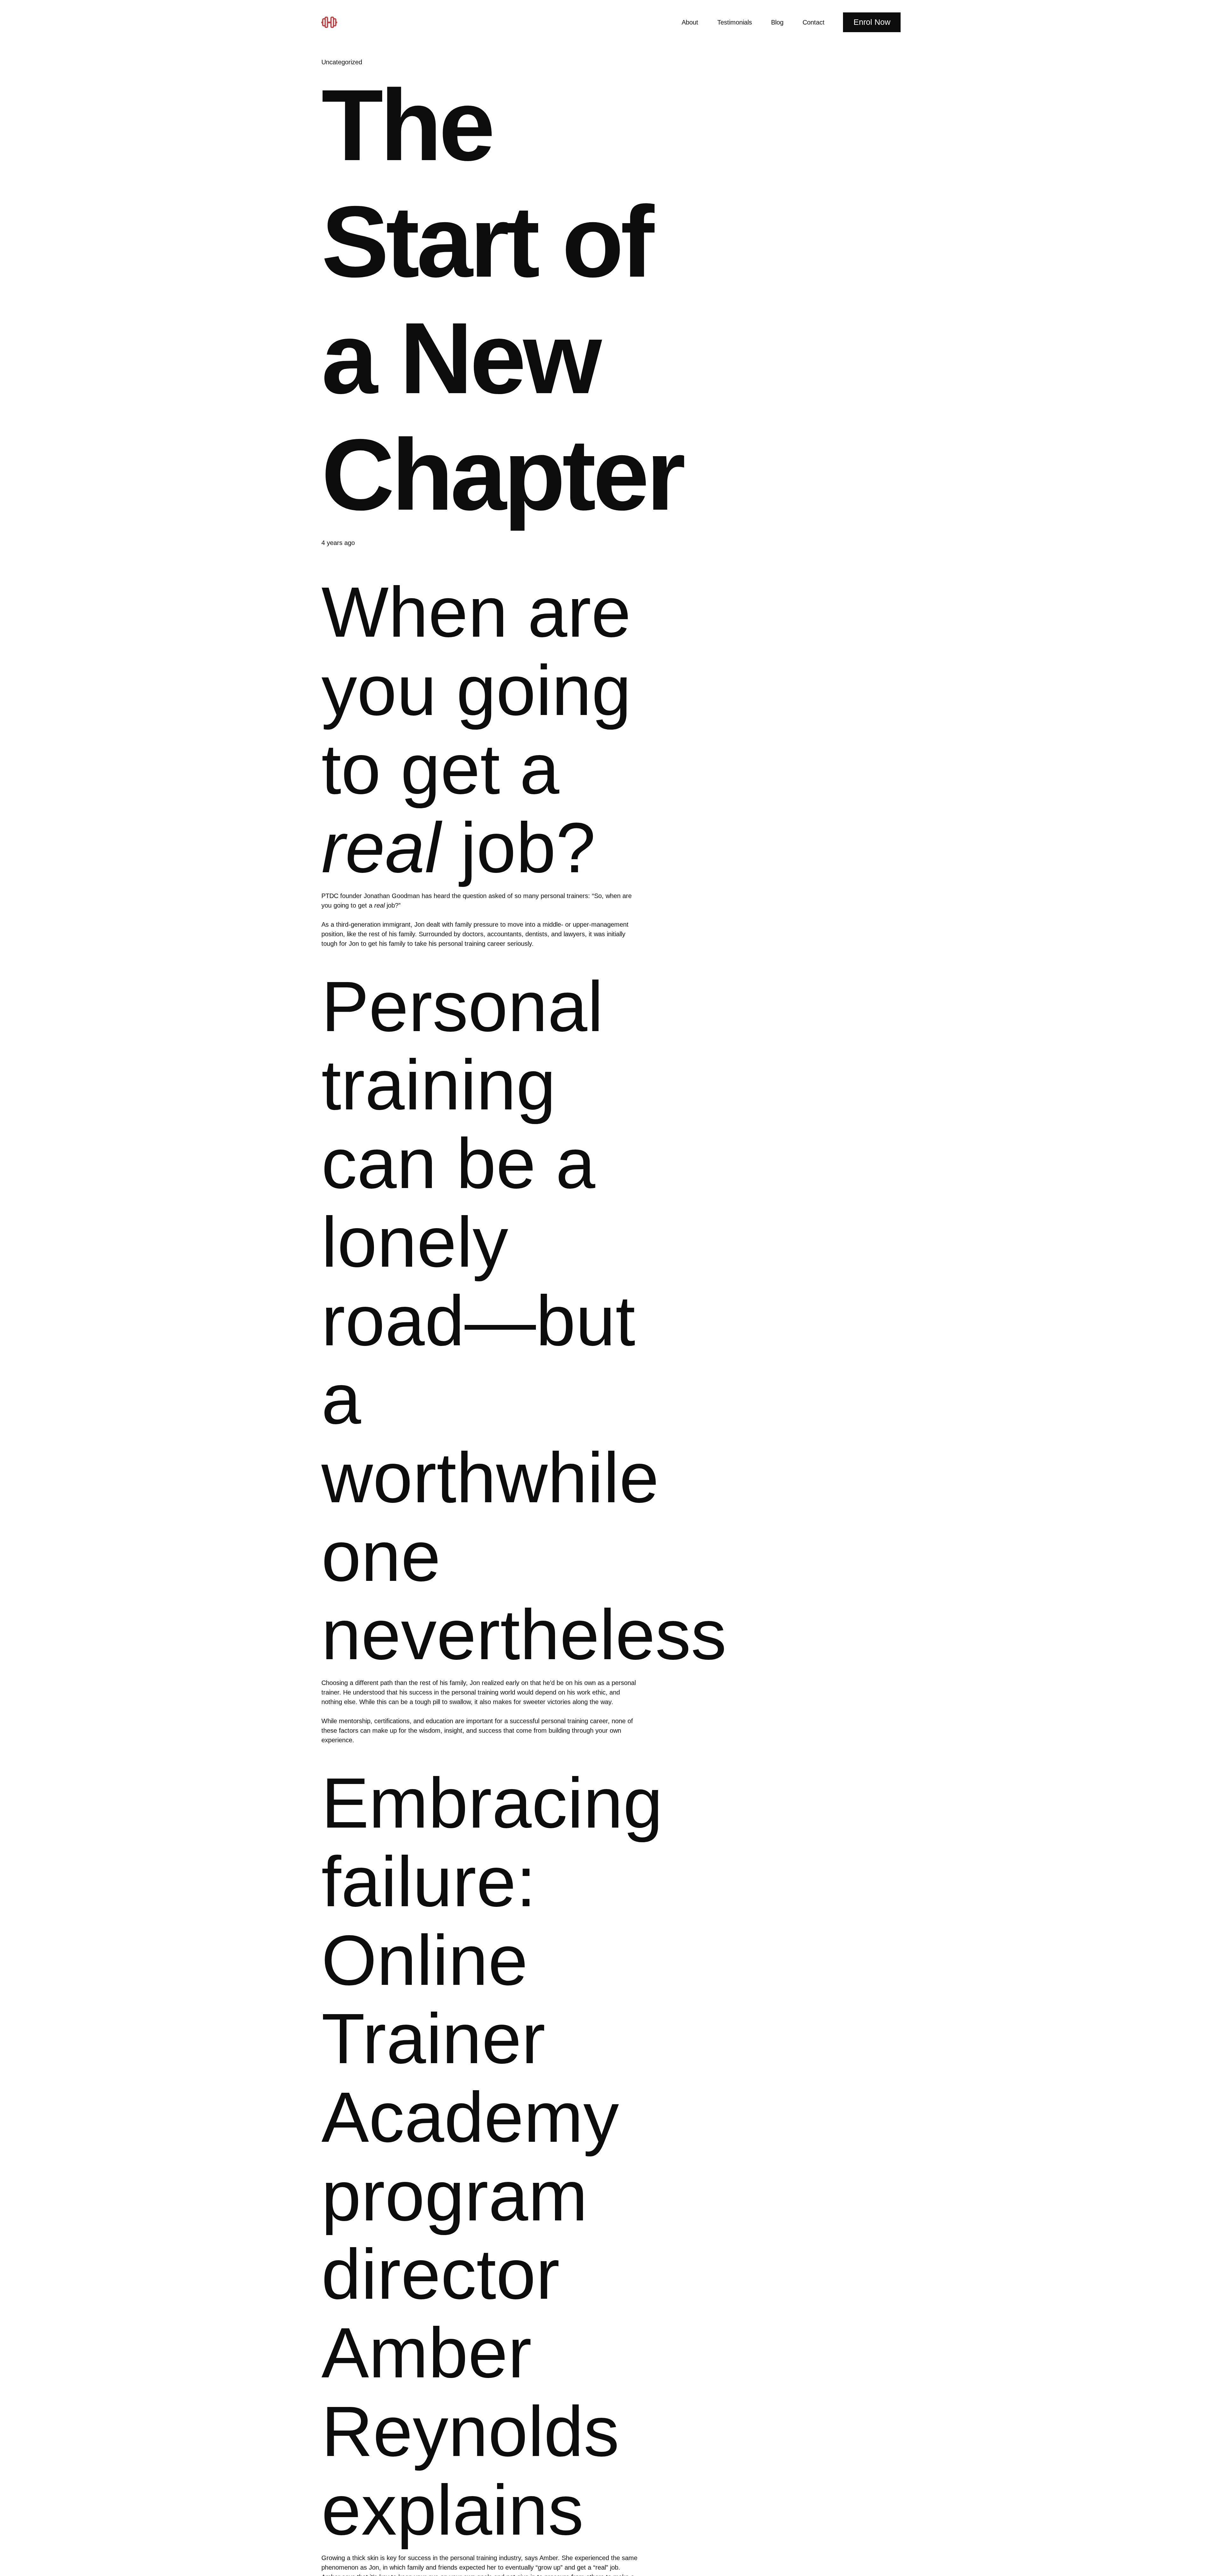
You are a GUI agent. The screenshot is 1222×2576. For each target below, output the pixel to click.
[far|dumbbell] (332, 22)
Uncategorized (342, 62)
